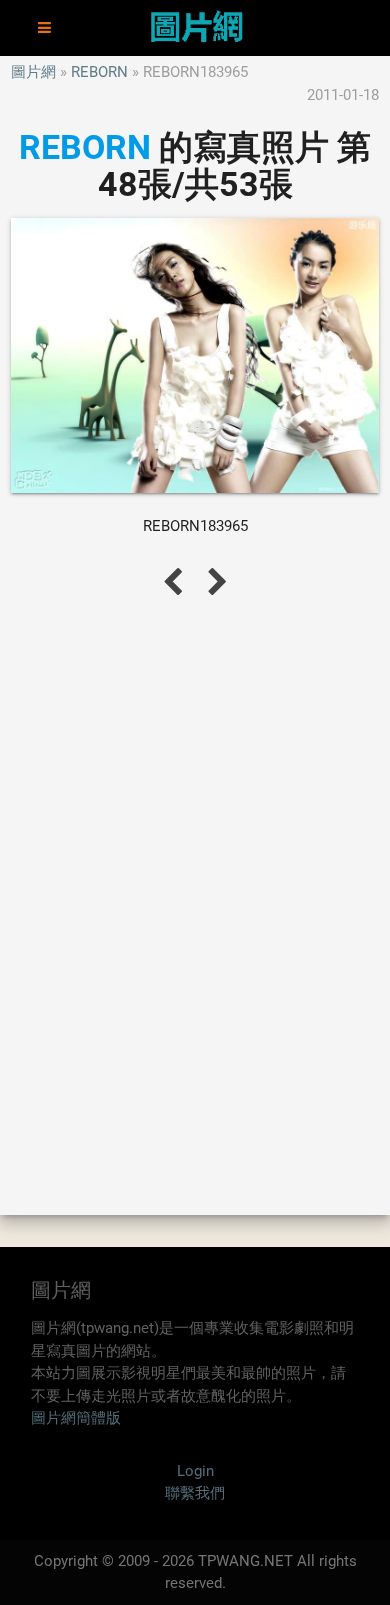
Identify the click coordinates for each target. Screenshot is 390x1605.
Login (195, 1471)
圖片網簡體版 (76, 1418)
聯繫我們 (195, 1493)
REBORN (99, 72)
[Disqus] (195, 905)
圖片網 (33, 72)
